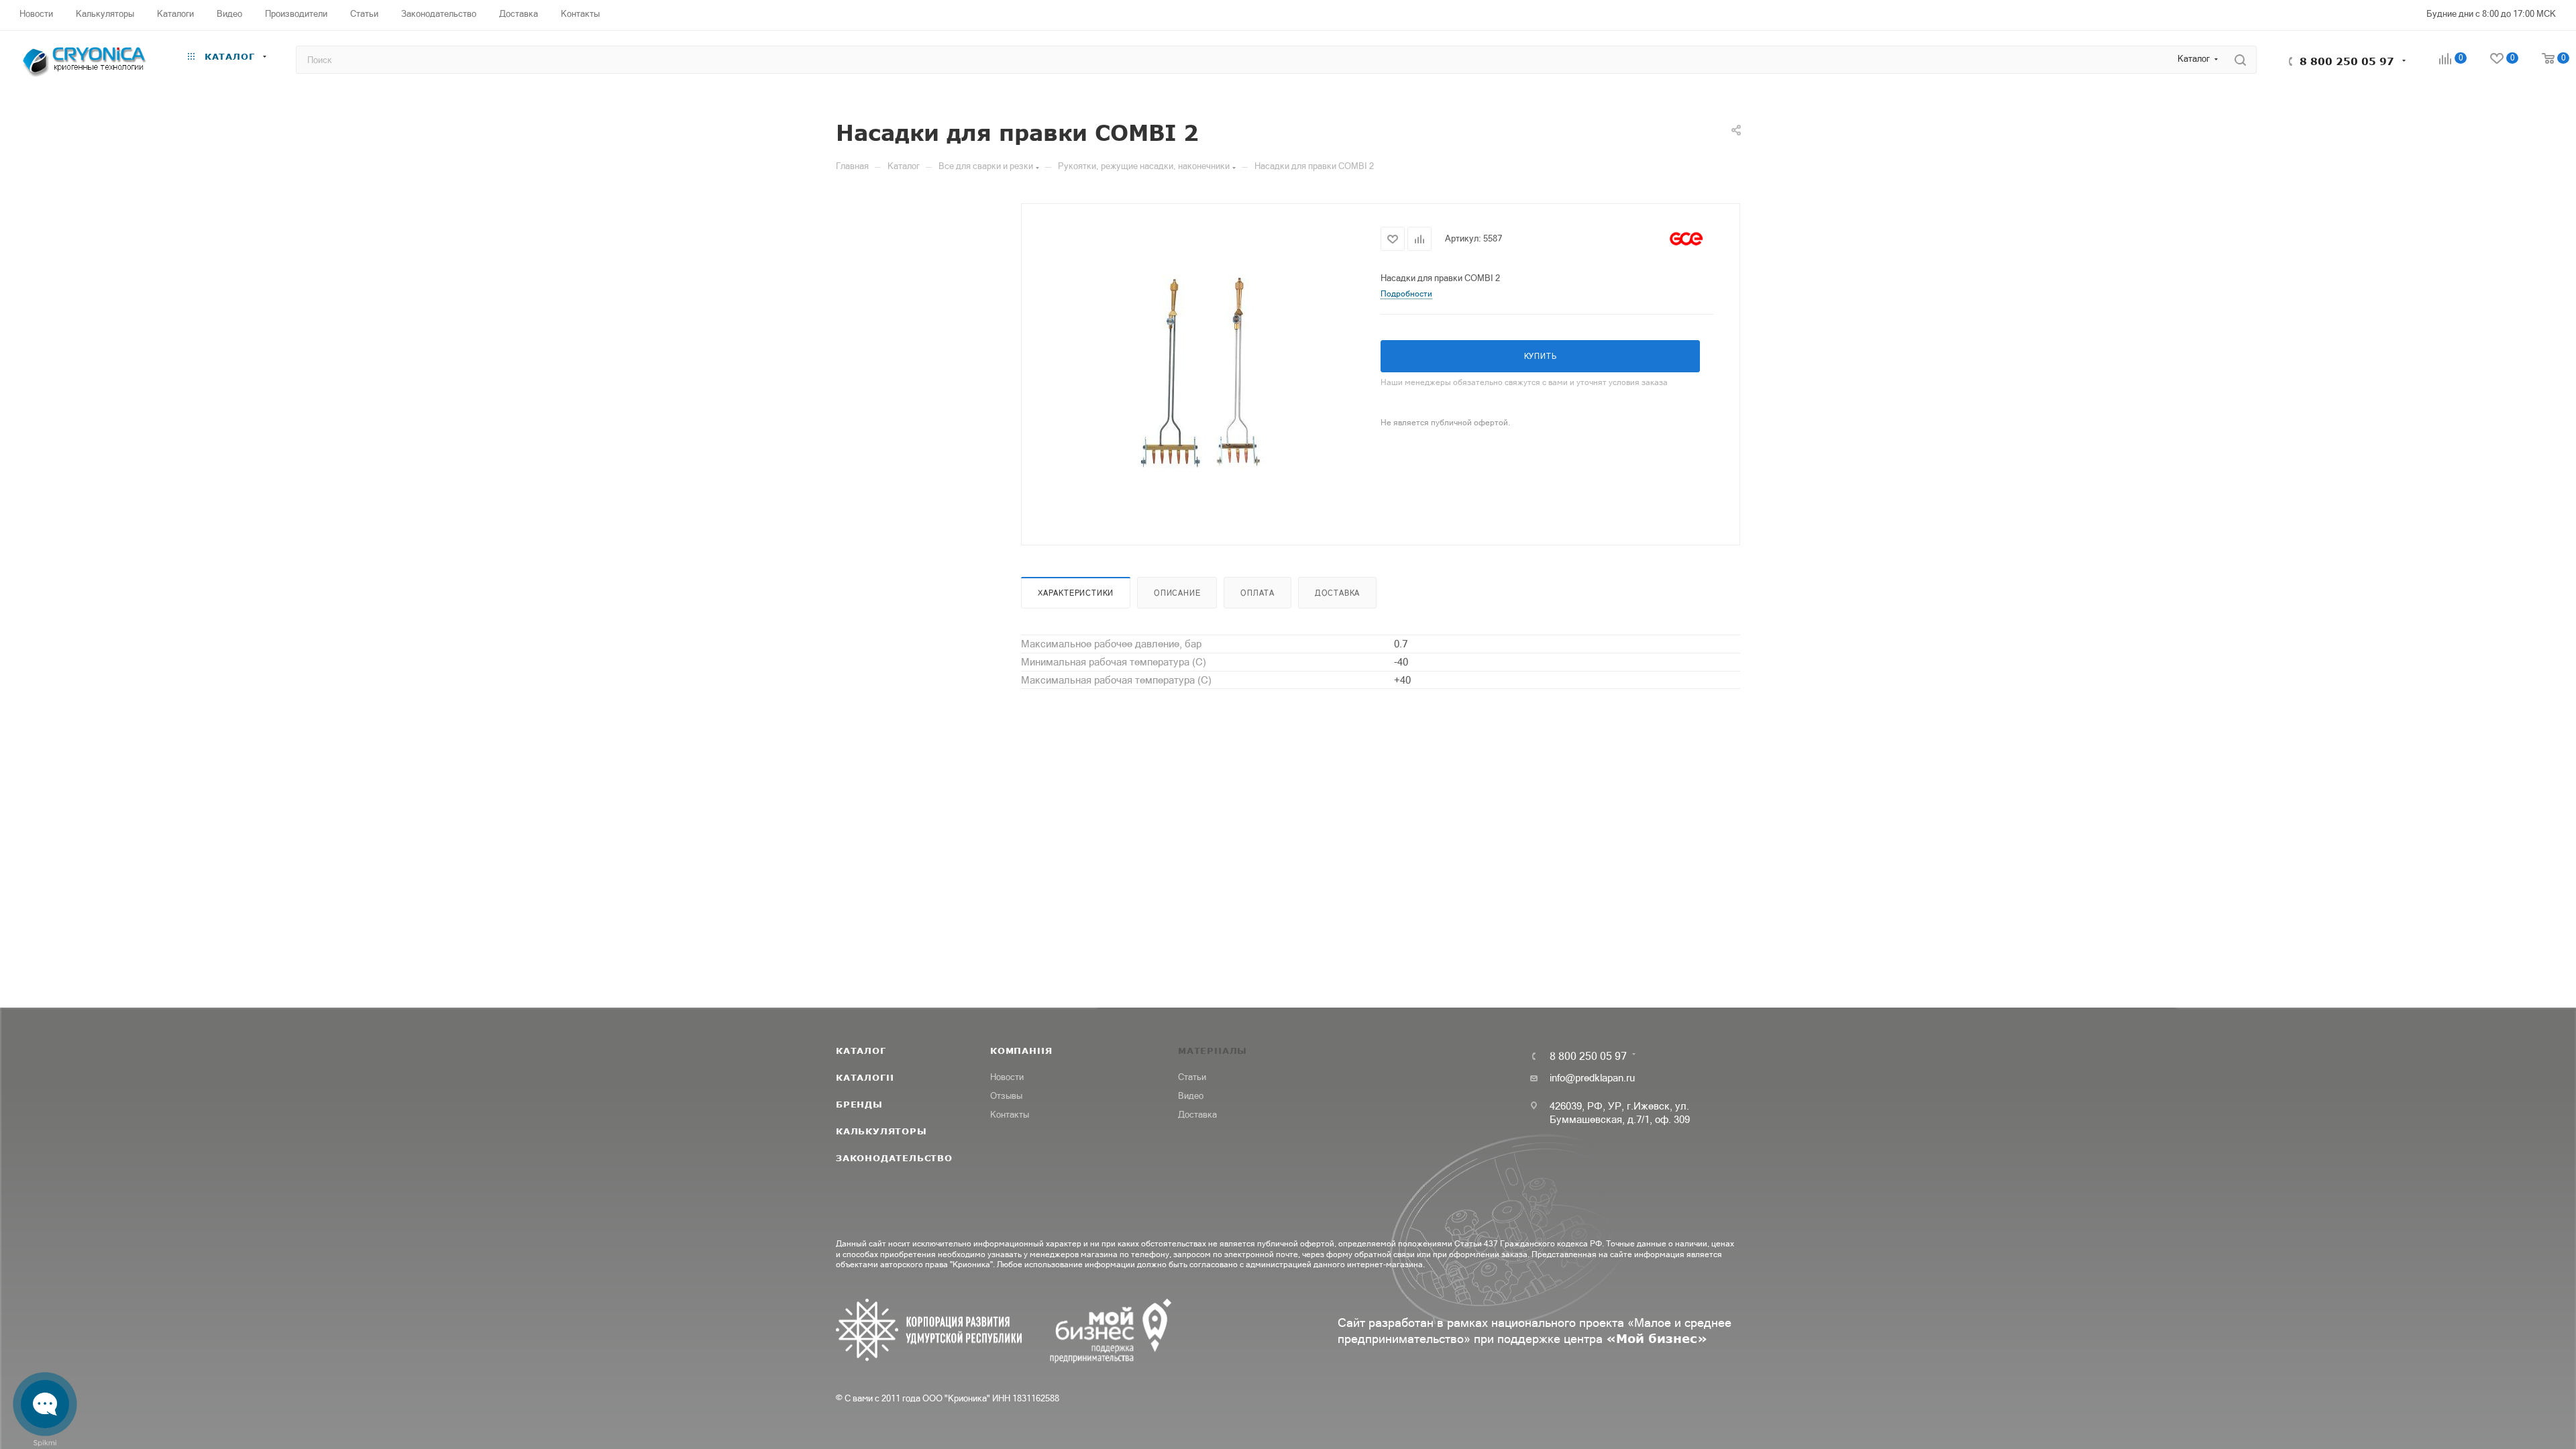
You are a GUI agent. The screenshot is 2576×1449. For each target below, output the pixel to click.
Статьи (1192, 1077)
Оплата (1257, 593)
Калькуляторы (881, 1131)
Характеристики (1076, 593)
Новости (1007, 1077)
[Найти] (2240, 60)
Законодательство (894, 1158)
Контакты (1010, 1115)
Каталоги (865, 1077)
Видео (1191, 1096)
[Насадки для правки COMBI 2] (1201, 373)
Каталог (861, 1051)
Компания (1021, 1051)
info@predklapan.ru (1592, 1078)
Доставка (1337, 593)
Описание (1177, 593)
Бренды (859, 1104)
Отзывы (1006, 1096)
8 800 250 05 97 (2347, 61)
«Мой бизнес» (1657, 1338)
